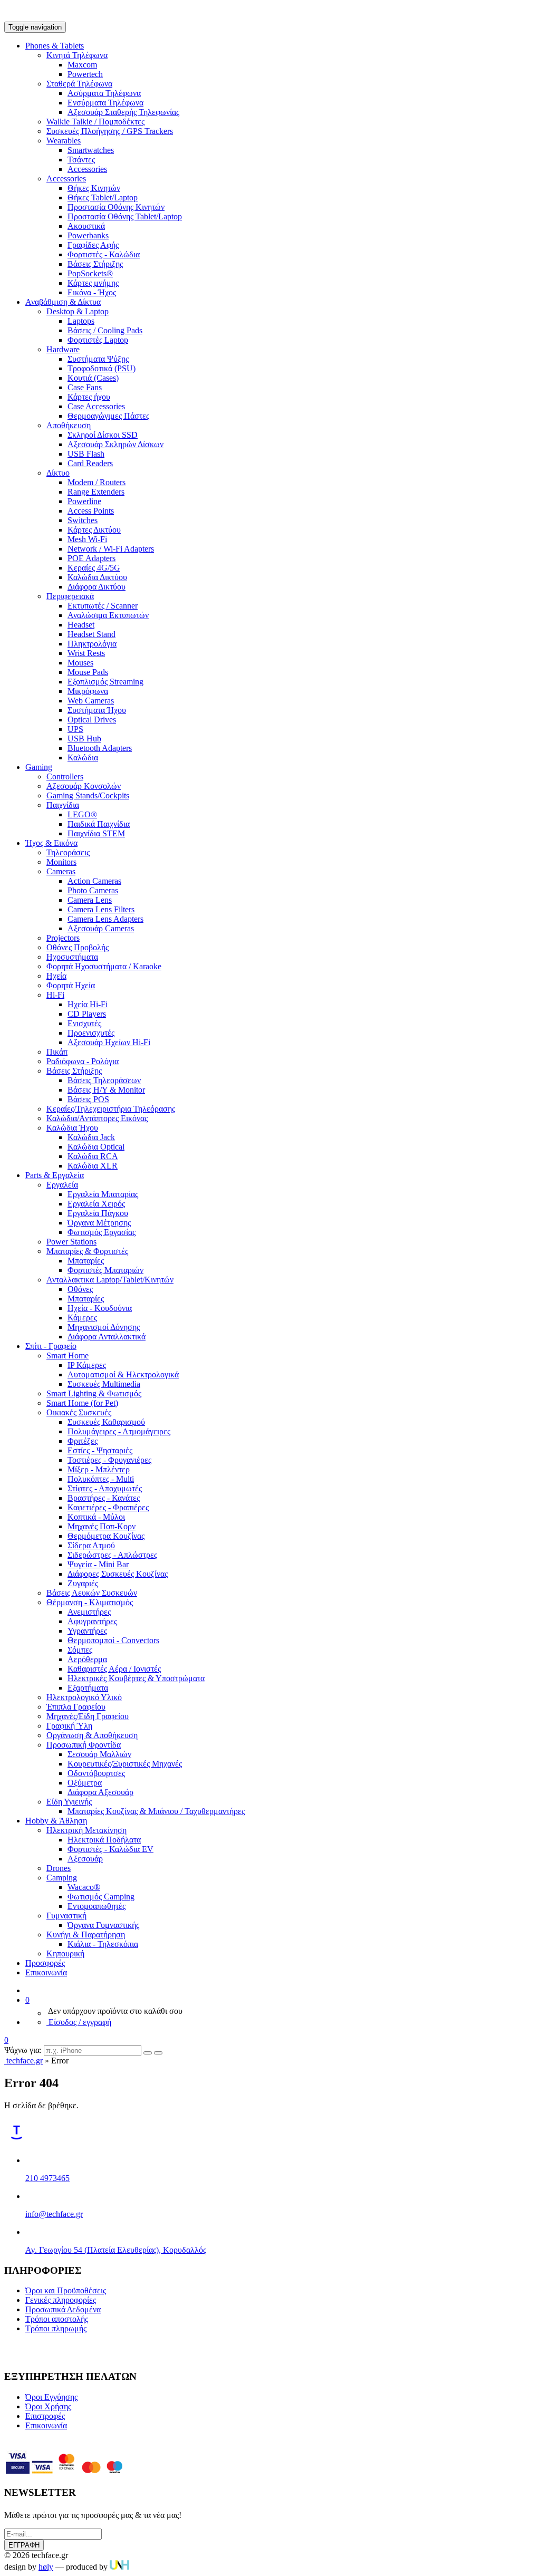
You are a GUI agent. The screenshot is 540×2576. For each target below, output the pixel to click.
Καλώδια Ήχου (72, 1128)
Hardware (63, 349)
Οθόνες (80, 1289)
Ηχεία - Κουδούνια (100, 1308)
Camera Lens (90, 900)
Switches (83, 520)
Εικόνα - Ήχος (92, 292)
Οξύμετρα (85, 1783)
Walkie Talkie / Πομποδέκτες (95, 122)
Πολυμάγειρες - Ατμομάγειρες (119, 1431)
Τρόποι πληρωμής (56, 2328)
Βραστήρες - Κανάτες (104, 1498)
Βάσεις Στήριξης (95, 264)
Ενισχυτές (84, 1023)
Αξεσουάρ (85, 1859)
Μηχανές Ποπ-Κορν (102, 1526)
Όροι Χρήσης (48, 2406)
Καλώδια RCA (93, 1156)
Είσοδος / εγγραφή (79, 2022)
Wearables (64, 141)
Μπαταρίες (86, 1261)
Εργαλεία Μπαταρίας (103, 1194)
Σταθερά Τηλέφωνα (79, 84)
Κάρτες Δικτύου (94, 530)
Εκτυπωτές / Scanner (103, 606)
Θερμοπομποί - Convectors (113, 1640)
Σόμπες (80, 1650)
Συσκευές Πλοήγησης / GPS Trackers (110, 131)
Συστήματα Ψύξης (98, 359)
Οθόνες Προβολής (78, 947)
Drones (59, 1868)
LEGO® (82, 814)
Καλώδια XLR (93, 1166)
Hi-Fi (55, 995)
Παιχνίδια (63, 805)
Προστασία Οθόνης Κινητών (116, 207)
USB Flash (86, 454)
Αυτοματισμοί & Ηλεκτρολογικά (123, 1374)
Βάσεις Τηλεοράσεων (104, 1080)
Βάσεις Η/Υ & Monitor (106, 1090)
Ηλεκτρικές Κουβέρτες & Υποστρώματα (136, 1678)
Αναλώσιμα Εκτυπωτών (108, 615)
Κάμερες (82, 1318)
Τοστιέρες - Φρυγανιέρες (109, 1460)
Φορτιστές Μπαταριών (105, 1270)
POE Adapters (91, 558)
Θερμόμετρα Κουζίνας (106, 1536)
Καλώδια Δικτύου (97, 577)
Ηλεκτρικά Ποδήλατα (104, 1840)
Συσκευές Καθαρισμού (106, 1422)
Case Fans (85, 387)
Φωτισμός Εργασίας (102, 1232)
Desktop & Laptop (78, 311)
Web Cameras (91, 701)
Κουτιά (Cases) (93, 378)
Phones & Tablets (55, 46)
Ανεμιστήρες (89, 1612)
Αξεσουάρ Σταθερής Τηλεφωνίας (123, 112)
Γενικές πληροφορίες (61, 2300)
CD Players (87, 1014)
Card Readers (90, 463)
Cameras (61, 871)
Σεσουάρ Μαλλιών (99, 1754)
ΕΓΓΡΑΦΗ (24, 2545)
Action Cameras (94, 881)
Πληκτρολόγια (92, 644)
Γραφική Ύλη (69, 1726)
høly (46, 2567)
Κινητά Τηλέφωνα (77, 55)
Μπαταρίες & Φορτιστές (87, 1251)
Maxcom (82, 65)
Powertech (85, 74)
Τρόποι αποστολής (57, 2319)
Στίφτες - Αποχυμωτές (105, 1488)
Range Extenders (96, 492)
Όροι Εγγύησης (51, 2397)
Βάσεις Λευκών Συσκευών (92, 1593)
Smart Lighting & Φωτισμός (94, 1393)
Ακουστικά (86, 226)
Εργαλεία (62, 1185)
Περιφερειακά (70, 596)
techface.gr (23, 2061)
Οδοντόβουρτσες (96, 1773)
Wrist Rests (86, 653)
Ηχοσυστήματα (72, 957)
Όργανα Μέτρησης (99, 1223)
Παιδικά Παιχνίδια (99, 824)
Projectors (63, 938)
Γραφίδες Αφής (93, 245)
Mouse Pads (88, 672)
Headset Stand (91, 634)
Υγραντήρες (87, 1631)
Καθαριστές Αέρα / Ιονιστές (114, 1669)
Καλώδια (83, 758)
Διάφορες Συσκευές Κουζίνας (118, 1574)
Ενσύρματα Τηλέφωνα (105, 103)
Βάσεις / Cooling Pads (105, 330)
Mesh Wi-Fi (87, 539)
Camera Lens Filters (101, 909)
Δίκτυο (58, 473)
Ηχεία (56, 976)
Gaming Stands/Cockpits (88, 795)
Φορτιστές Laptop (98, 340)
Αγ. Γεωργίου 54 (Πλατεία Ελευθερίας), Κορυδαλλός (116, 2250)
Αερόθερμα (87, 1659)
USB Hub (84, 739)
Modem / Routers (97, 482)
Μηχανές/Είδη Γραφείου (88, 1716)
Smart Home (67, 1355)
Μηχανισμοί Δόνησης (104, 1327)
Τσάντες (81, 160)
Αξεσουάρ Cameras (101, 928)
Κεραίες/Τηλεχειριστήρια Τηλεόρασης (111, 1109)
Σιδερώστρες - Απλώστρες (112, 1555)
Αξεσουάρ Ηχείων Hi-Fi (109, 1042)
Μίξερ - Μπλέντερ (99, 1469)
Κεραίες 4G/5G (94, 568)
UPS (75, 729)
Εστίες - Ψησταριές (100, 1450)
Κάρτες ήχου (89, 397)
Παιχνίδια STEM (96, 833)
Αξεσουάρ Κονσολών (84, 786)
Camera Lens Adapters (105, 919)
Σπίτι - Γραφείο (51, 1346)
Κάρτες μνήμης (93, 283)
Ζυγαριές (83, 1583)
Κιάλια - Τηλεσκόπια (103, 1944)
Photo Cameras (93, 890)
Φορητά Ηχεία (71, 985)
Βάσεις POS (88, 1099)
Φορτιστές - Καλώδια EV (110, 1849)
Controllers (65, 776)
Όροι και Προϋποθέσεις (66, 2290)
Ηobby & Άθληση (56, 1821)
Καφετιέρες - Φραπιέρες (108, 1507)
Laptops (81, 321)
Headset (81, 625)
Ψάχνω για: (23, 2050)
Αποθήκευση (69, 425)
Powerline (84, 501)
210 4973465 (47, 2178)
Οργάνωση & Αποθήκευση (92, 1735)
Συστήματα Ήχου (97, 710)
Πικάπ (57, 1052)
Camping (62, 1878)
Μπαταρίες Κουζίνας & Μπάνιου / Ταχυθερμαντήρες (156, 1811)
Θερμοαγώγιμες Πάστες (108, 416)
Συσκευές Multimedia (104, 1384)
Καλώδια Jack (91, 1137)
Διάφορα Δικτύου (97, 587)
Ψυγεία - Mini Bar (98, 1564)
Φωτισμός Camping (101, 1897)
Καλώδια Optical (96, 1147)
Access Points (91, 511)
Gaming (39, 767)
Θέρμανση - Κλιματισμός (90, 1602)
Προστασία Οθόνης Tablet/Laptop (125, 216)
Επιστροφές (45, 2416)
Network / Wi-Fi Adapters (111, 549)
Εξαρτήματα (88, 1688)
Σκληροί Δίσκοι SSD (103, 435)
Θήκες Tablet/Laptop (103, 197)
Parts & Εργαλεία (55, 1175)
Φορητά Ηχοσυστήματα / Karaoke (104, 966)
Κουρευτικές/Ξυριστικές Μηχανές (125, 1764)
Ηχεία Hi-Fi (88, 1004)
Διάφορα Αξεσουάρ (100, 1792)
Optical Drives (92, 720)
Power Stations (71, 1242)
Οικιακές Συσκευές (79, 1412)
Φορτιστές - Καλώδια (104, 254)
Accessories (87, 169)
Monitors (61, 862)
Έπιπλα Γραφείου (76, 1707)
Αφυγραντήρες (92, 1621)
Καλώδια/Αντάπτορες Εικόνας (97, 1118)
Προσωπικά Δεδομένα (63, 2309)
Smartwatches (91, 150)
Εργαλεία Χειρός (96, 1204)
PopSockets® (90, 273)
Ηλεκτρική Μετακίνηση (86, 1830)
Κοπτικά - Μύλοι (96, 1517)
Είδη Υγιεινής (69, 1802)
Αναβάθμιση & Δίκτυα (63, 302)
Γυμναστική (66, 1916)
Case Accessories (96, 406)
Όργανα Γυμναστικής (103, 1925)
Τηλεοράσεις (68, 852)
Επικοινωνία (46, 1972)
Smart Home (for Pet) (82, 1403)
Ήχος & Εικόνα (51, 843)
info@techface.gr (54, 2214)
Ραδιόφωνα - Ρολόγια (83, 1061)
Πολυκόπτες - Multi (101, 1479)
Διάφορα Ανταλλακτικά (107, 1337)
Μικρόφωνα (88, 691)
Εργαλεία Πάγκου (98, 1213)
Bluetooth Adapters (100, 748)
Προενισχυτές (91, 1033)
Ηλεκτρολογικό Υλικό (84, 1697)
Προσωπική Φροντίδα (84, 1745)
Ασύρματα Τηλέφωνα (104, 93)
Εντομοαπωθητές (97, 1906)
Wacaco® (84, 1887)
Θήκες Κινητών (94, 188)
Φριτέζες (83, 1441)
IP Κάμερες (87, 1365)
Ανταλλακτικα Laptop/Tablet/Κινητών (110, 1280)
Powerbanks (88, 235)
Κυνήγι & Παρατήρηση (86, 1935)
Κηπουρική (65, 1953)
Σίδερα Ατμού (91, 1545)
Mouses (80, 663)
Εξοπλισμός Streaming (105, 682)
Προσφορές (45, 1963)
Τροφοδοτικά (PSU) (102, 368)
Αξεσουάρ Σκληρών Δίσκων (115, 444)
